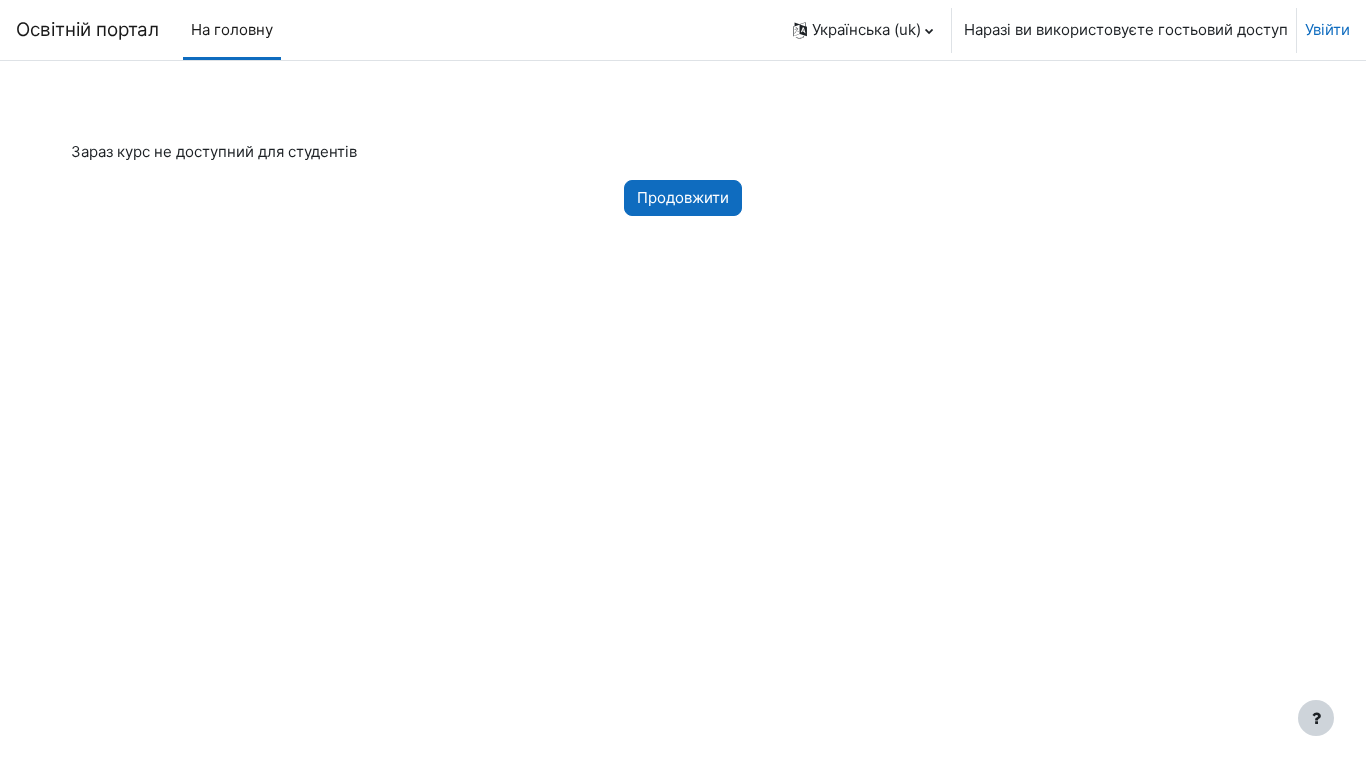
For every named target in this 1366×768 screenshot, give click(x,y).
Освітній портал (87, 29)
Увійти (1327, 29)
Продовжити (683, 197)
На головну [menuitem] (232, 29)
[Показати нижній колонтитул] (1316, 718)
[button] (863, 30)
